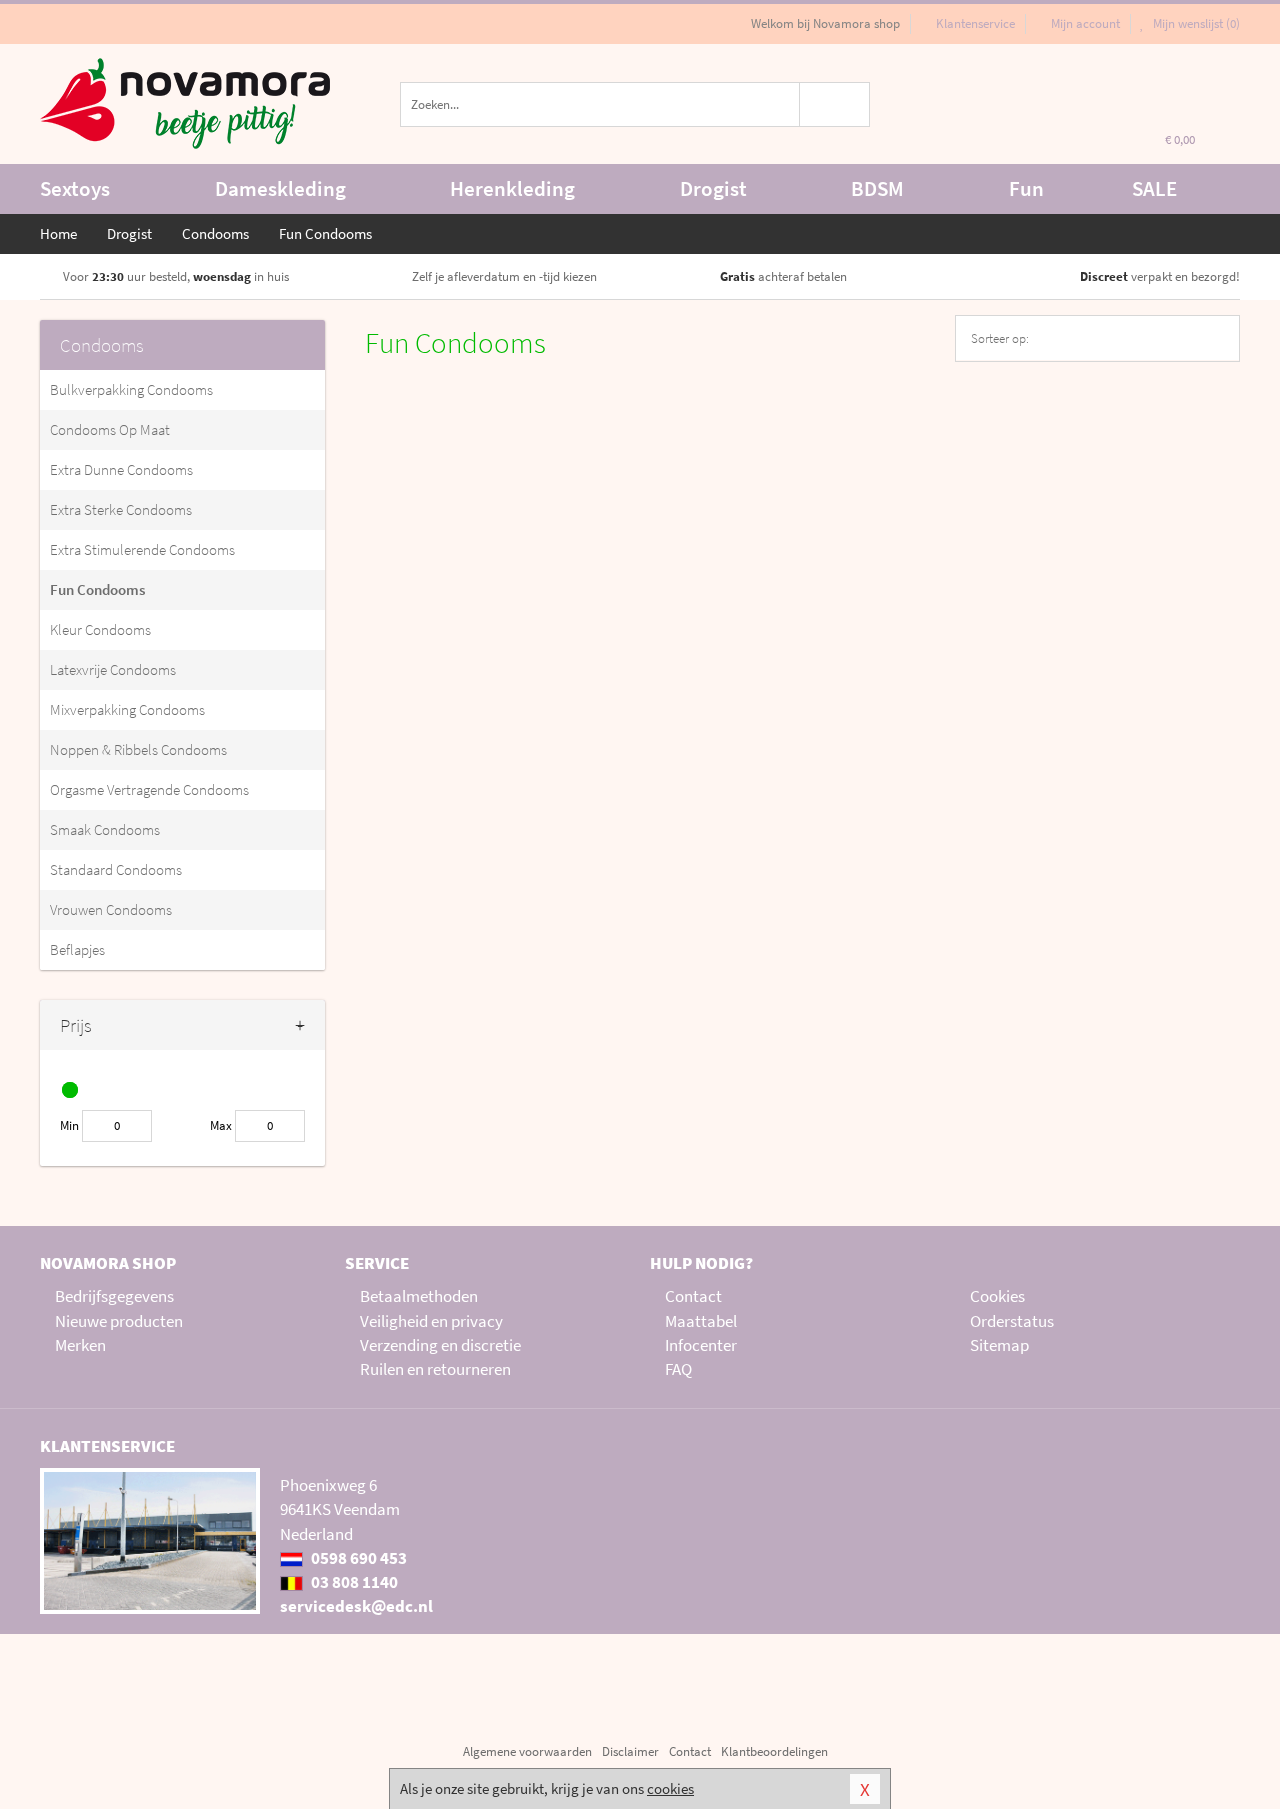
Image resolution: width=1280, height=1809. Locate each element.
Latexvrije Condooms (113, 669)
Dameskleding (280, 188)
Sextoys (75, 188)
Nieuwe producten (119, 1321)
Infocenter (701, 1345)
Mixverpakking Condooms (127, 709)
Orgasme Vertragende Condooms (149, 789)
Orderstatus (1012, 1321)
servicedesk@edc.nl (356, 1606)
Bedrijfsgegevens (114, 1296)
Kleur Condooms (100, 629)
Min (69, 1125)
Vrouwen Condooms (111, 909)
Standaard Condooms (116, 869)
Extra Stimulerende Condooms (142, 549)
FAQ (678, 1369)
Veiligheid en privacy (431, 1321)
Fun (1026, 188)
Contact (693, 1296)
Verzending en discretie (440, 1345)
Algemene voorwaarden (527, 1751)
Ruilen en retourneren (435, 1369)
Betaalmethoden (419, 1296)
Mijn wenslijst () (1195, 23)
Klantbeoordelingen (774, 1751)
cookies (670, 1788)
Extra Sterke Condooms (121, 509)
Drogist (713, 188)
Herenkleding (512, 188)
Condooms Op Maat (110, 429)
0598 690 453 (357, 1558)
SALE (1154, 188)
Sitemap (999, 1345)
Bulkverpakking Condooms (131, 389)
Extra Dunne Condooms (121, 469)
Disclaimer (630, 1751)
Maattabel (701, 1321)
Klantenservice (975, 23)
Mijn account (1085, 23)
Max (221, 1125)
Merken (80, 1345)
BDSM (877, 188)
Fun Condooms (97, 589)
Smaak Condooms (105, 829)
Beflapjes (77, 949)
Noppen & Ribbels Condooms (138, 749)
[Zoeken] (835, 104)
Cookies (997, 1296)
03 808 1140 (353, 1582)
